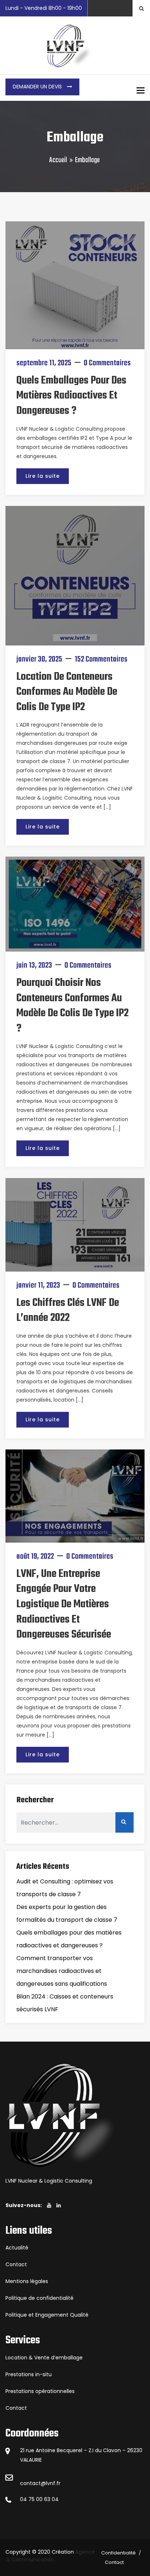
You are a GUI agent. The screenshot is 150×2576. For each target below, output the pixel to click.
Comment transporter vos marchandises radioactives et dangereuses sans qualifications (62, 1971)
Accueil (58, 160)
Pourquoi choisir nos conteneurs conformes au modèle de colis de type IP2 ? (72, 1006)
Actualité (17, 2248)
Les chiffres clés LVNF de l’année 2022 (68, 1311)
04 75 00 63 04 (39, 2499)
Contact (16, 2264)
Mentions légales (27, 2281)
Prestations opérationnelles (40, 2391)
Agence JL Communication (50, 2556)
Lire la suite (43, 476)
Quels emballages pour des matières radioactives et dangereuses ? (71, 396)
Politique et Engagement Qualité (47, 2315)
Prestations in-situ (29, 2374)
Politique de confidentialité (40, 2298)
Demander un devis (38, 87)
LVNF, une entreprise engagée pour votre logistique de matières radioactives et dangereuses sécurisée (64, 1604)
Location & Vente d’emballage (44, 2358)
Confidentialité (119, 2553)
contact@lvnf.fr (40, 2483)
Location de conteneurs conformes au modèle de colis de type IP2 (67, 692)
